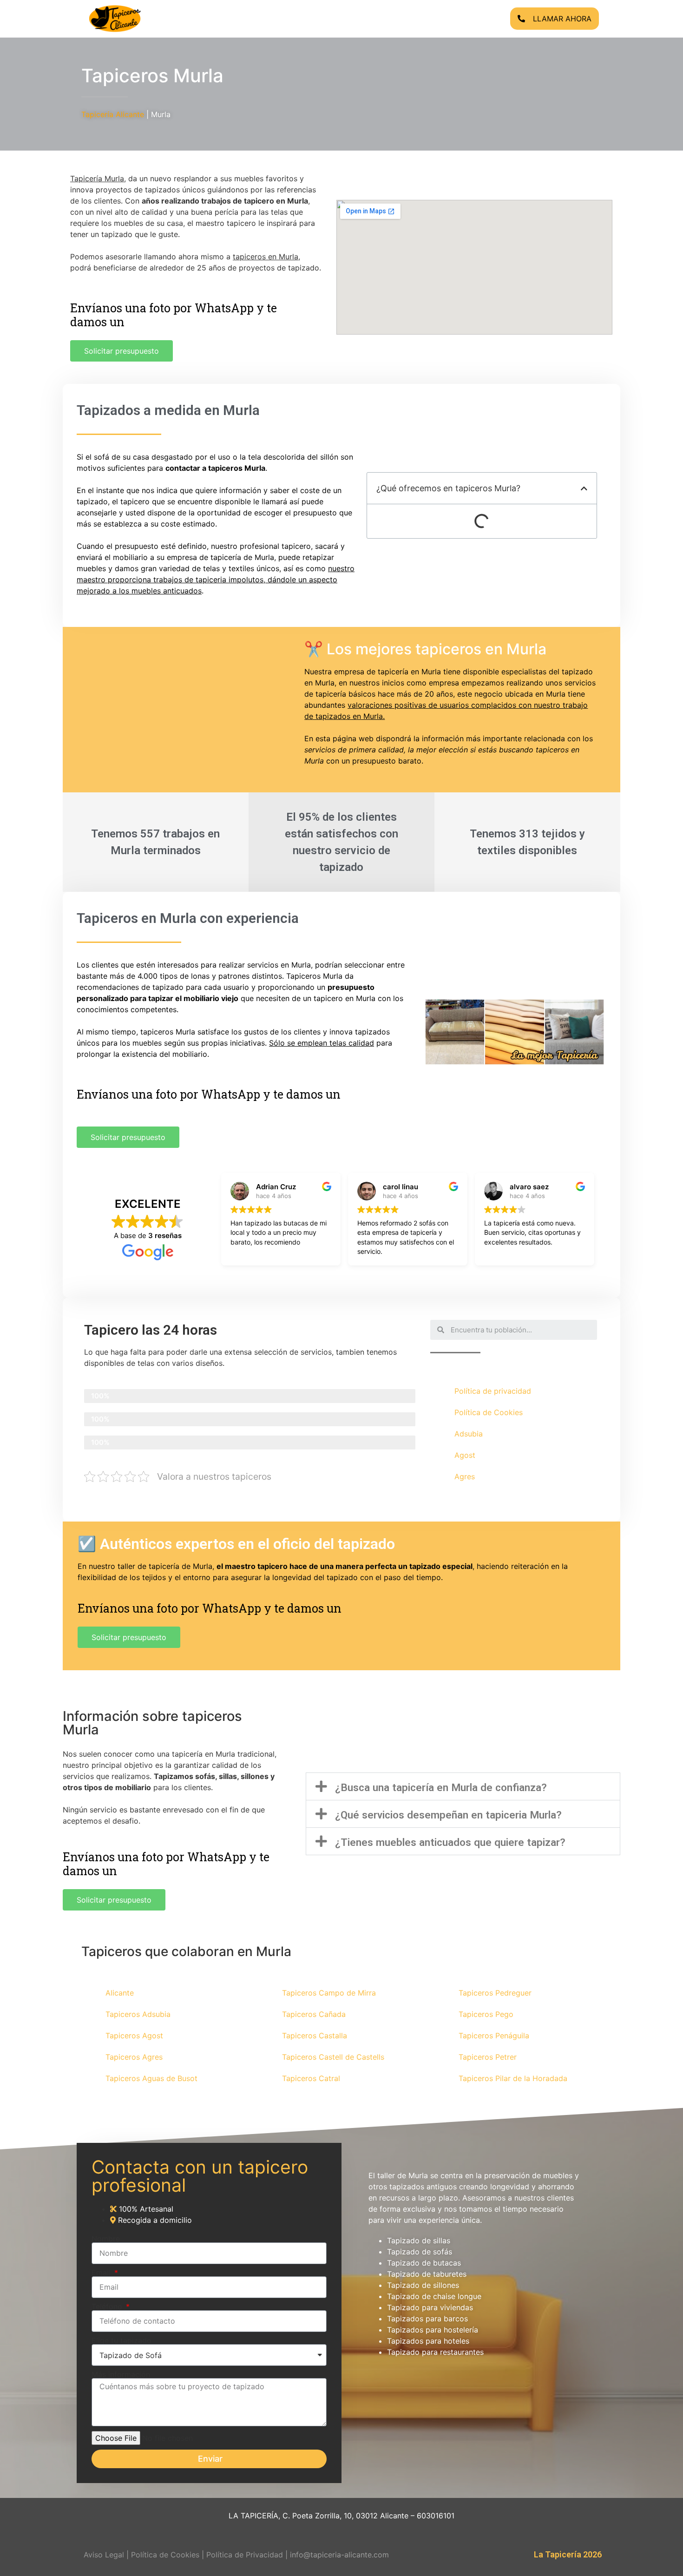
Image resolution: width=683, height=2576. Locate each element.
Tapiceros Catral (311, 2078)
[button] (463, 1786)
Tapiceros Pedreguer (495, 1993)
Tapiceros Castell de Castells (333, 2057)
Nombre (106, 2239)
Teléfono (108, 2306)
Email (102, 2273)
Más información (121, 2374)
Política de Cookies (489, 1412)
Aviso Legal (104, 2555)
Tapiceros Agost (134, 2036)
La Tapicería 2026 (568, 2554)
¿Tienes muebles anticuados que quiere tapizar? (450, 1842)
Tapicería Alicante (113, 114)
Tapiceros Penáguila (494, 2036)
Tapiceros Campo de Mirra (329, 1993)
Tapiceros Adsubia (138, 2014)
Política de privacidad (493, 1391)
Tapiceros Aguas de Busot (151, 2078)
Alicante (120, 1993)
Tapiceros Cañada (314, 2014)
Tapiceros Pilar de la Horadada (513, 2078)
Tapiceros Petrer (488, 2057)
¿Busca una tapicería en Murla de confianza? (441, 1787)
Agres (465, 1476)
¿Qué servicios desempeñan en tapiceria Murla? (448, 1815)
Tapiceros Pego (486, 2014)
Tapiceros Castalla (315, 2036)
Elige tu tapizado (121, 2340)
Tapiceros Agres (134, 2057)
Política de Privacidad (245, 2555)
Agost (465, 1455)
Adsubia (469, 1434)
